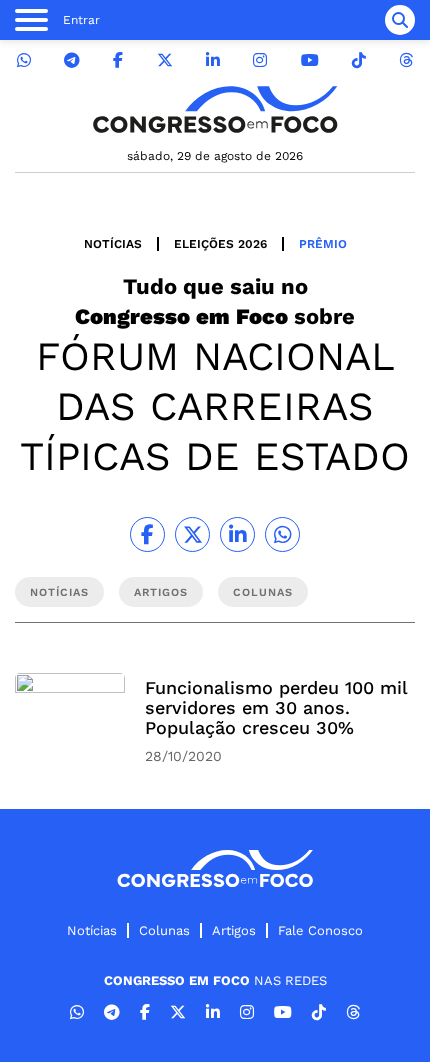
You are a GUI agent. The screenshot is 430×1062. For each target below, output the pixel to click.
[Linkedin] (213, 60)
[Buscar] (400, 20)
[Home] (215, 109)
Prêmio (323, 244)
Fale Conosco (320, 930)
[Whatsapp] (24, 60)
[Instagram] (260, 60)
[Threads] (406, 60)
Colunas (164, 930)
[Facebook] (118, 60)
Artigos (234, 930)
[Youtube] (310, 60)
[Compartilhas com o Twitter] (192, 534)
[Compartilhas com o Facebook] (147, 534)
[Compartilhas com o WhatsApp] (282, 534)
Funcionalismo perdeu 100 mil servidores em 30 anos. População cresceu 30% (276, 707)
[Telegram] (72, 60)
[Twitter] (165, 60)
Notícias (113, 244)
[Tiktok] (359, 60)
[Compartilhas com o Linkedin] (237, 534)
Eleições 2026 (220, 244)
